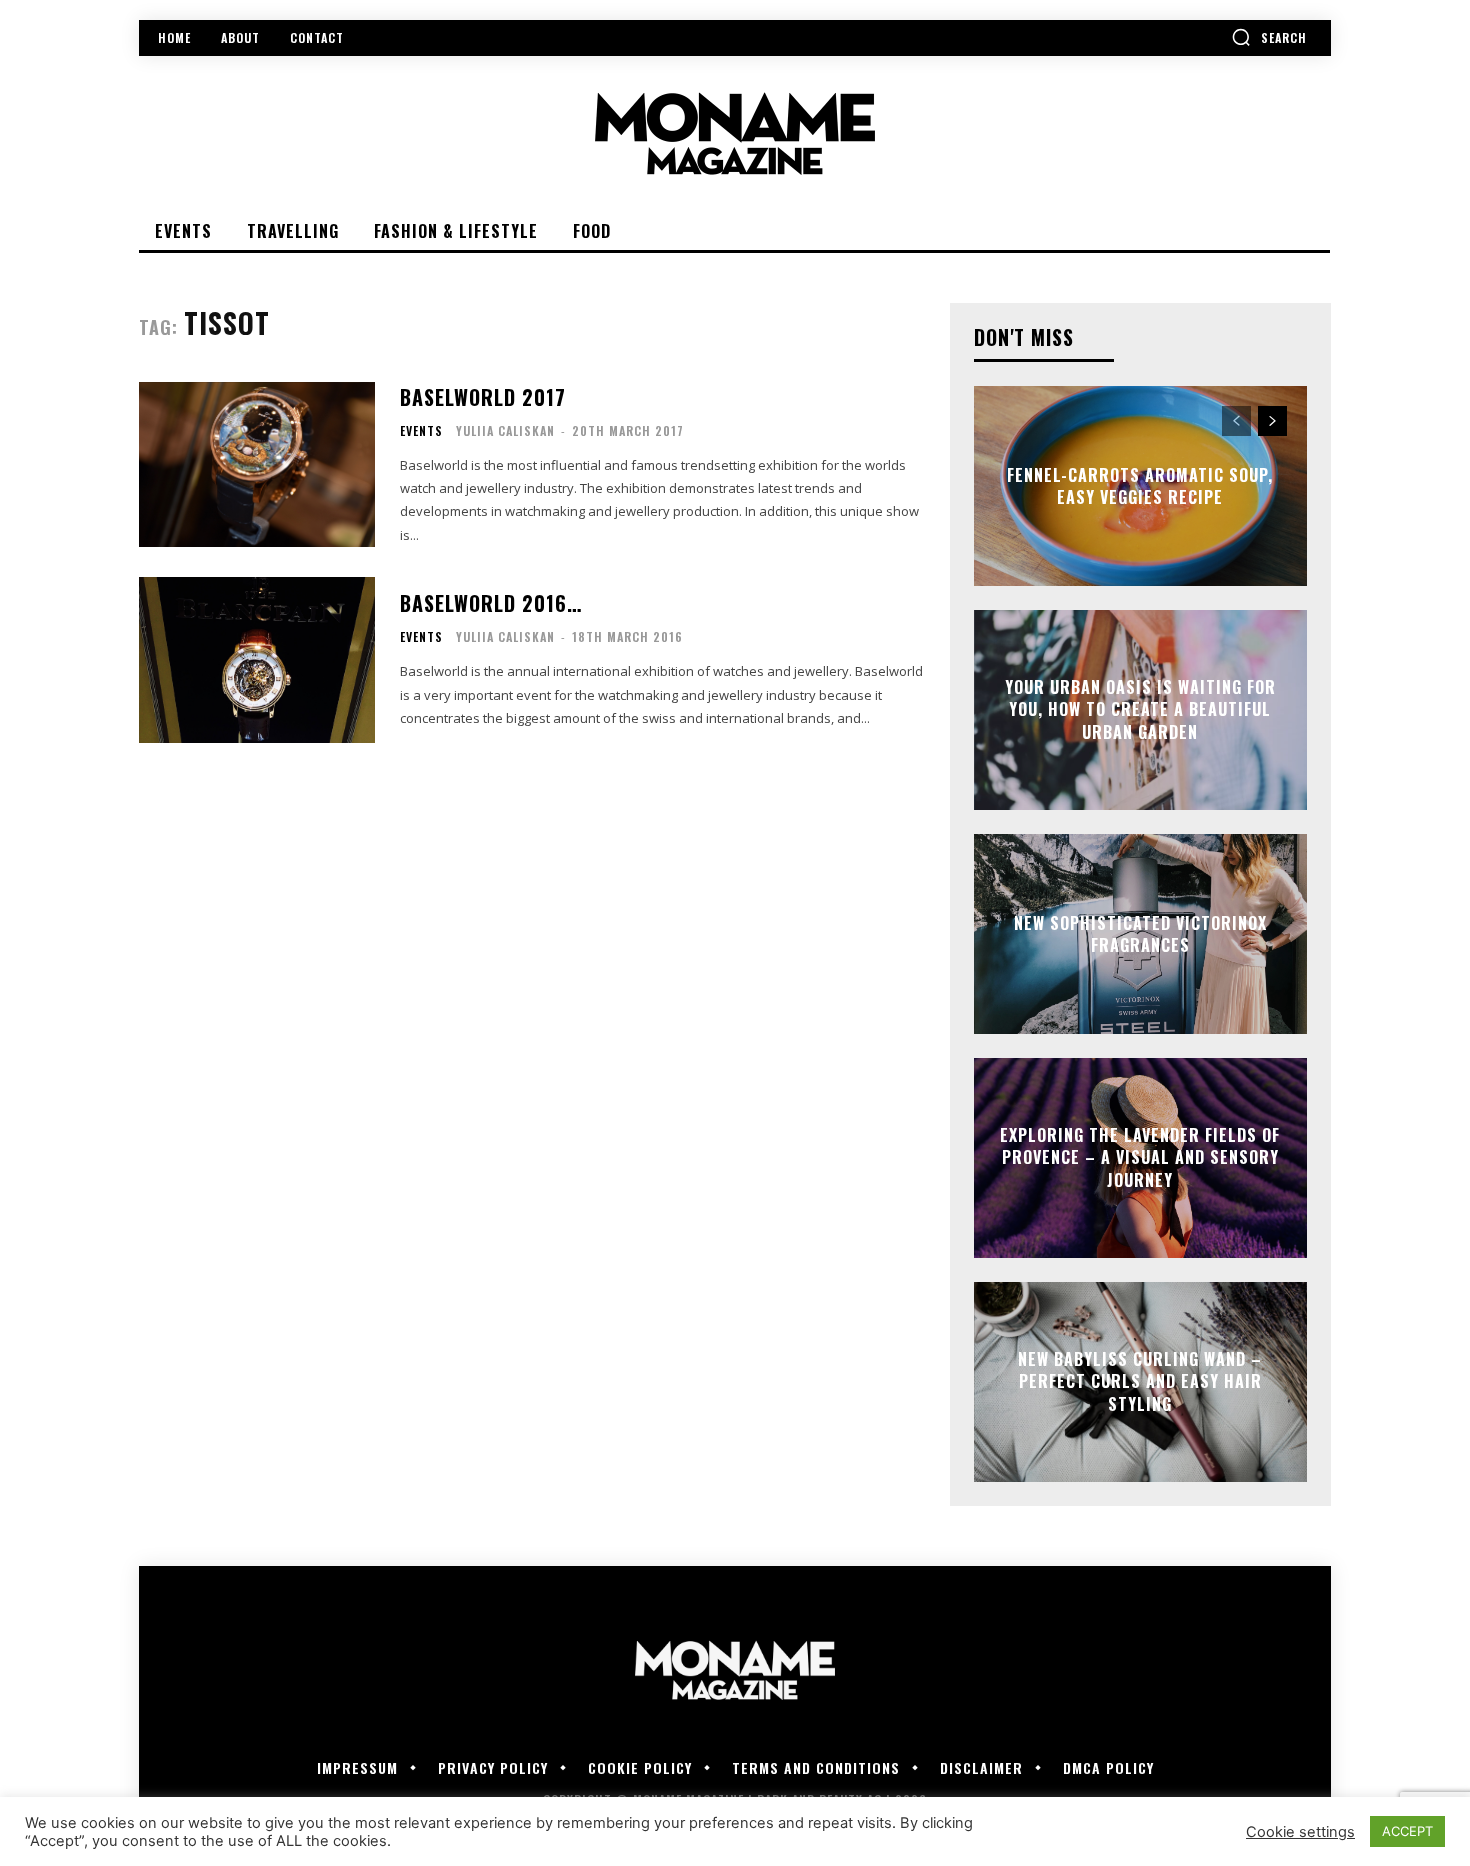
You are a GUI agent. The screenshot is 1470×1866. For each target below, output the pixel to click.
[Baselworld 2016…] (257, 659)
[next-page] (1272, 421)
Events (421, 431)
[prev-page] (1236, 421)
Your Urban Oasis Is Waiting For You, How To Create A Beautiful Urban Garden (1140, 709)
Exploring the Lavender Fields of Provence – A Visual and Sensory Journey (1140, 1157)
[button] (1269, 37)
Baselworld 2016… (491, 603)
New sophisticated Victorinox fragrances (1140, 934)
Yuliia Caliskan (505, 430)
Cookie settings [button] (1300, 1832)
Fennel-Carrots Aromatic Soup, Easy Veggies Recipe (1140, 486)
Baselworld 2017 (483, 397)
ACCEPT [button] (1407, 1831)
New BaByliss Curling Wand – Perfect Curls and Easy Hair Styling (1140, 1381)
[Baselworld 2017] (257, 464)
